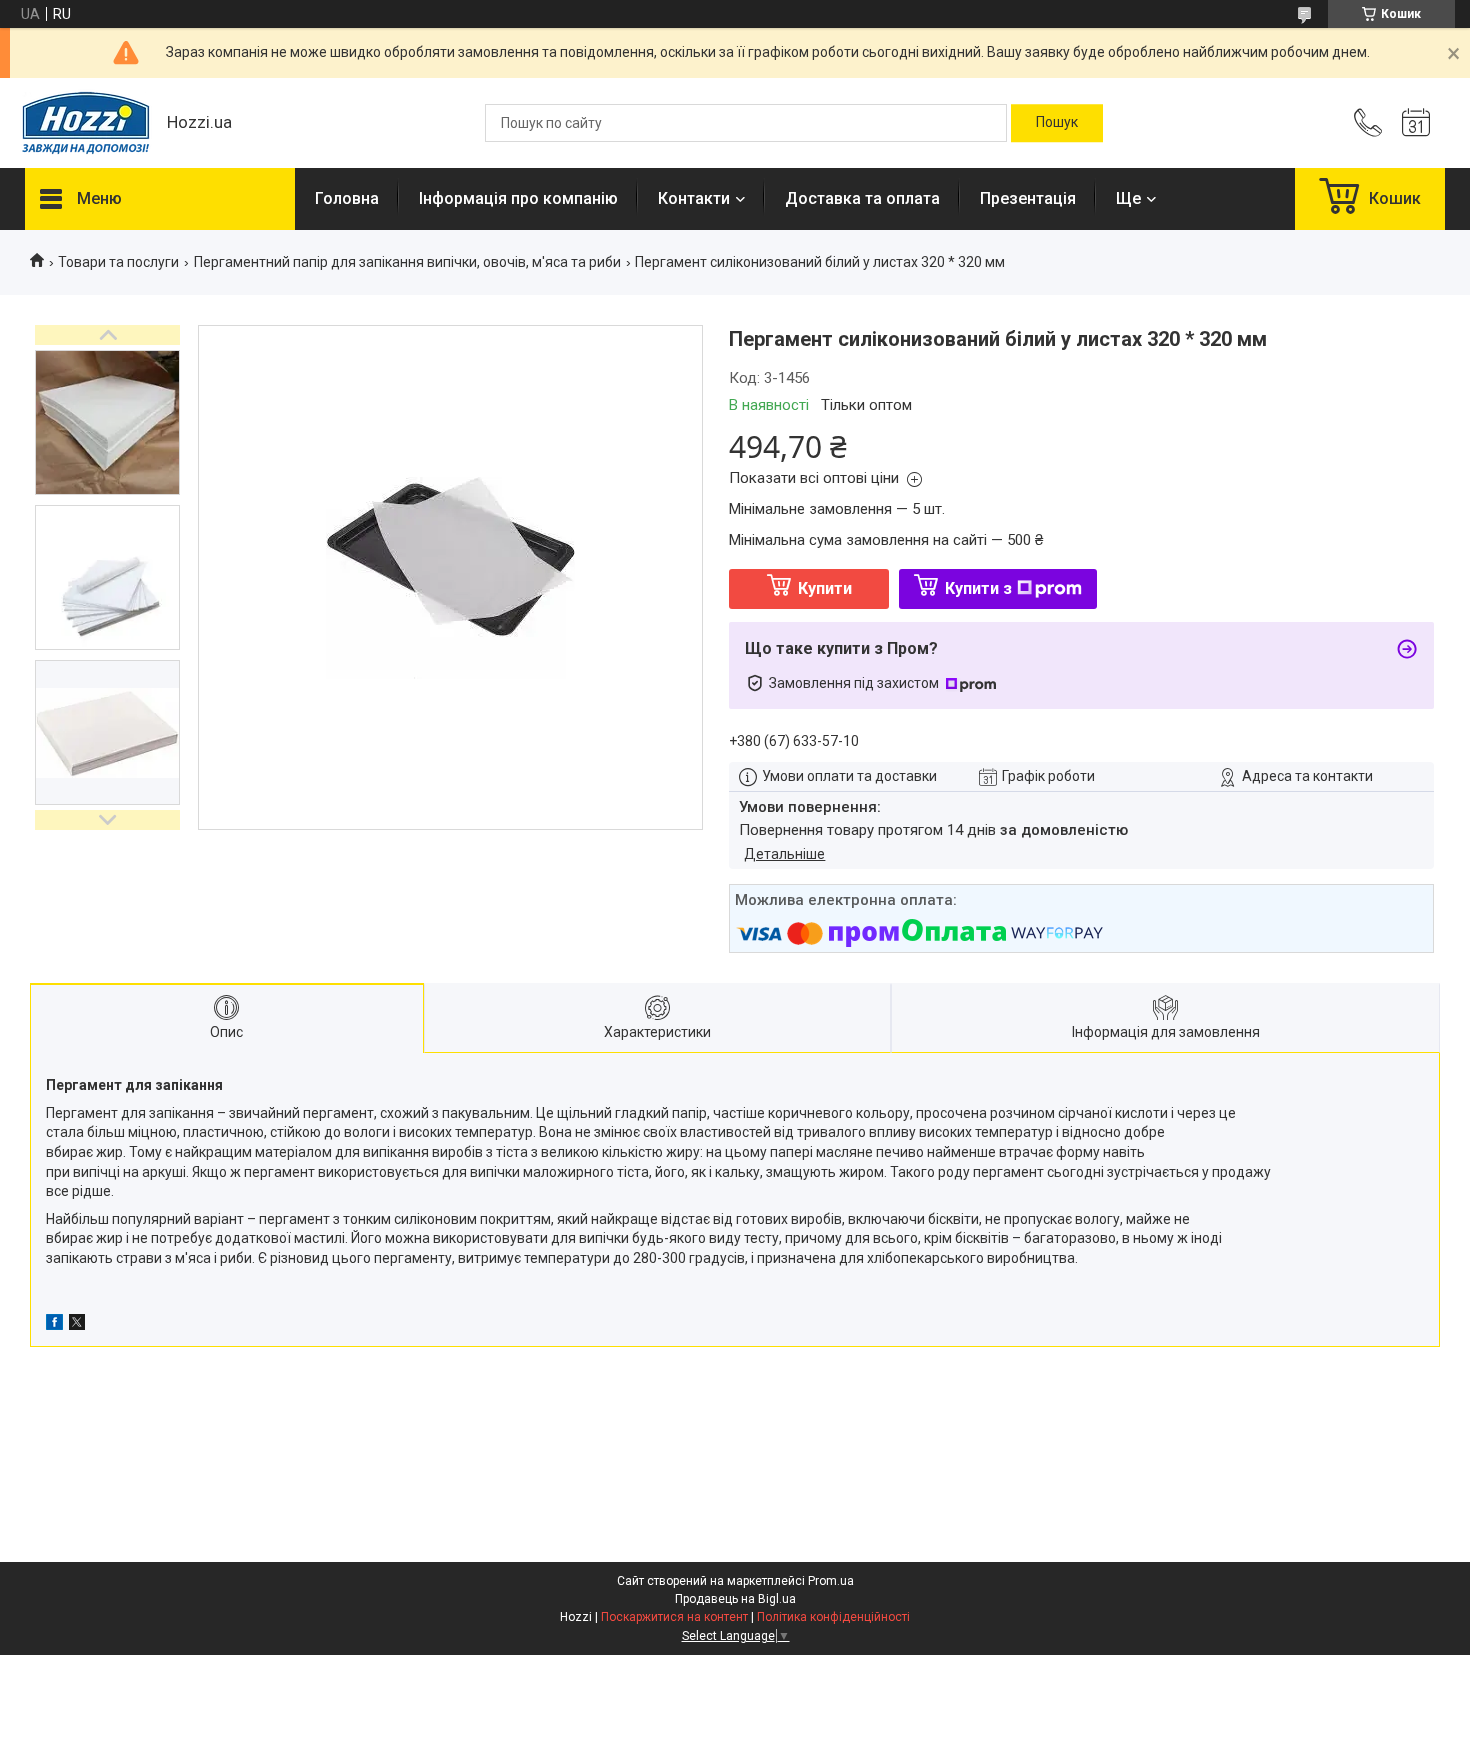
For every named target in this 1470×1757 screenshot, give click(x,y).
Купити (825, 588)
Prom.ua (831, 1581)
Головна (347, 198)
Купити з (978, 588)
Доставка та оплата (862, 198)
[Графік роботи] (1416, 123)
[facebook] (54, 1325)
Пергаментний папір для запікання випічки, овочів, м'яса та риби (407, 262)
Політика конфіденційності (833, 1617)
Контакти (694, 198)
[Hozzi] (86, 123)
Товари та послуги (118, 262)
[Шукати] (1057, 123)
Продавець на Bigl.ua (735, 1599)
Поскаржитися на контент (674, 1617)
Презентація (1028, 198)
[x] (77, 1325)
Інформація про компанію (518, 198)
